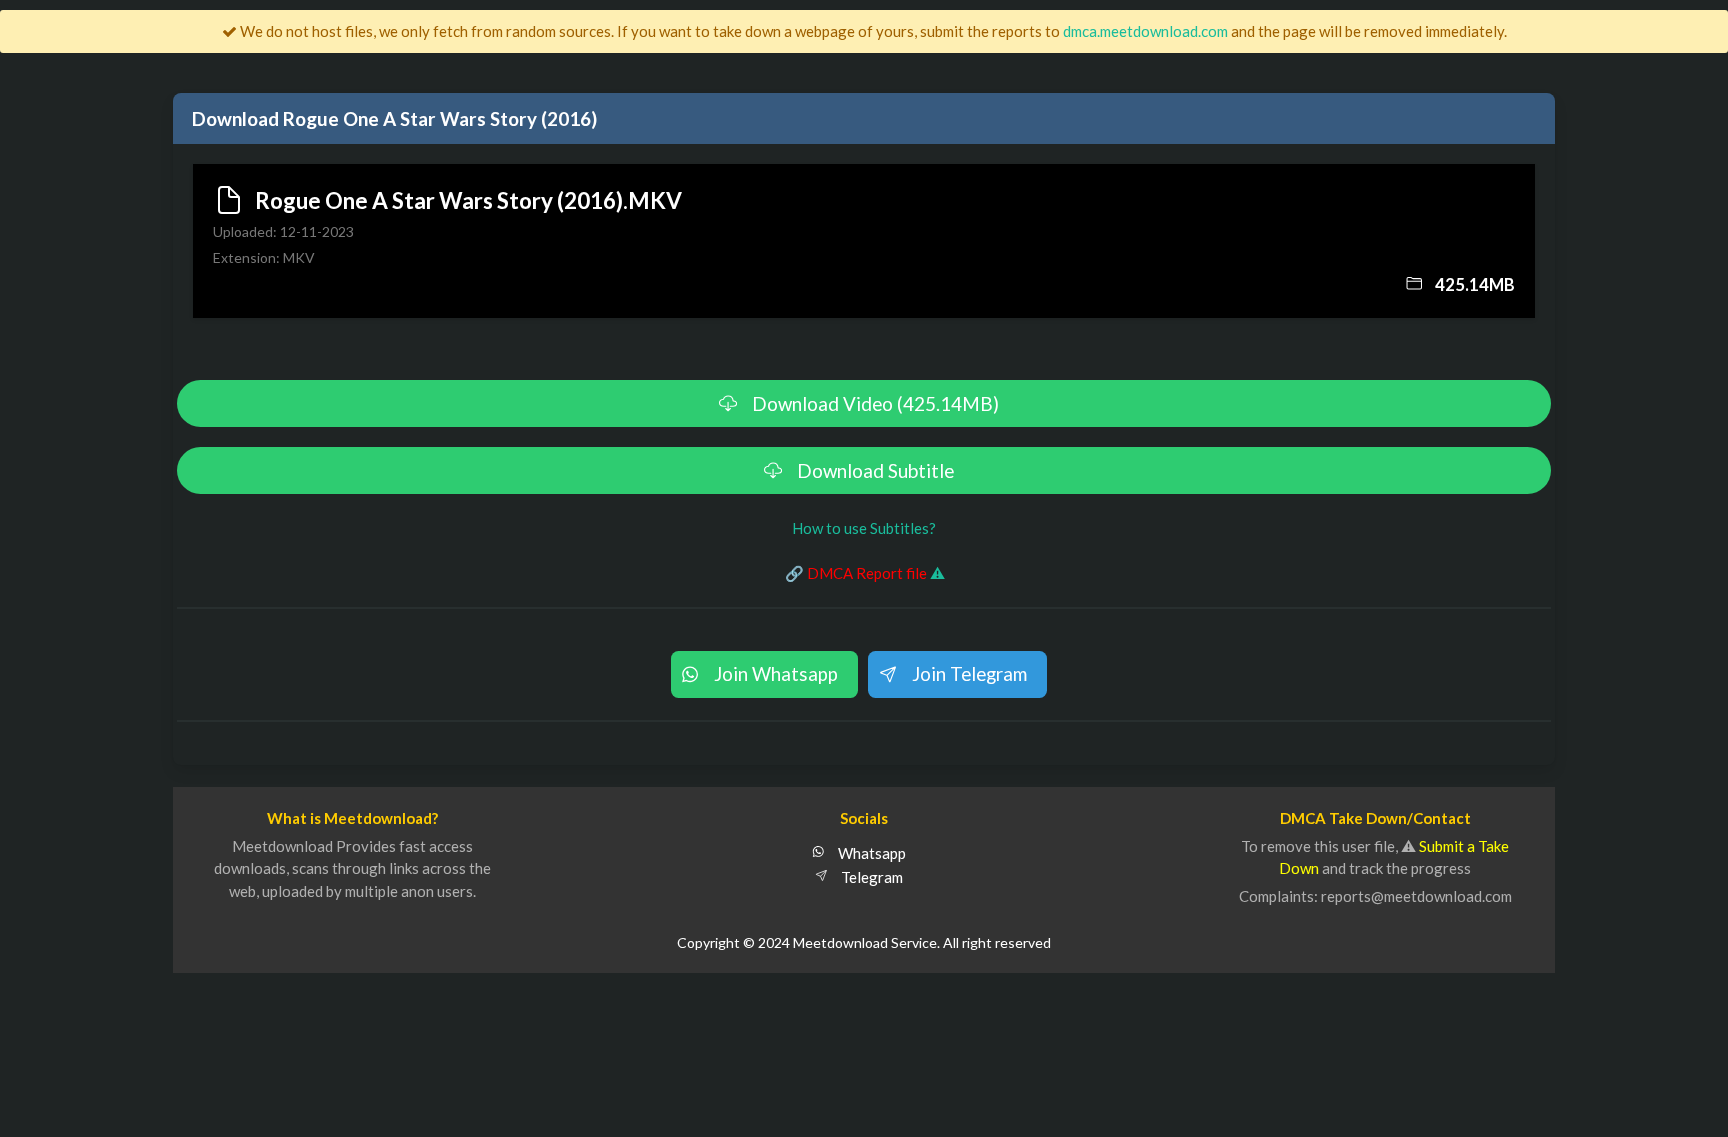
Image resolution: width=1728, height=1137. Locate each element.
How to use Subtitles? (864, 528)
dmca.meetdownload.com (1145, 31)
